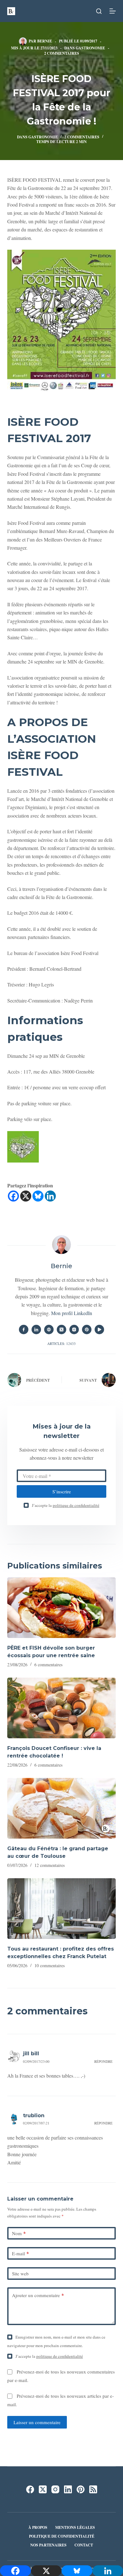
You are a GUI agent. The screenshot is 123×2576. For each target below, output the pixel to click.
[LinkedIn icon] (36, 1330)
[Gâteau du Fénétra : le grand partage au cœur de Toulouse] (61, 1808)
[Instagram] (55, 2489)
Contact (84, 2545)
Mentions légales (75, 2528)
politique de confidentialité (76, 1505)
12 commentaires (50, 1865)
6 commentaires (48, 1665)
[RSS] (93, 2489)
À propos (38, 2528)
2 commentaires (62, 53)
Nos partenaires (48, 2545)
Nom (19, 2233)
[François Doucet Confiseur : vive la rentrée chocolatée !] (61, 1708)
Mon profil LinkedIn (72, 1313)
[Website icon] (49, 1330)
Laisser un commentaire (37, 2422)
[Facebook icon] (24, 1330)
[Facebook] (13, 1196)
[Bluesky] (38, 1196)
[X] (26, 1196)
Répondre (103, 2061)
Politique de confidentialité (62, 2536)
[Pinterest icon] (87, 1330)
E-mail (20, 2253)
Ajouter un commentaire (38, 2295)
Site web (20, 2273)
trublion (34, 2115)
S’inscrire (62, 1491)
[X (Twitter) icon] (61, 1330)
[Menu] (113, 11)
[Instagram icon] (74, 1330)
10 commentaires (50, 1965)
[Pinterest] (81, 2489)
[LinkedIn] (68, 2489)
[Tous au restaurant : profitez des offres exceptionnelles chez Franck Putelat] (61, 1909)
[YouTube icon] (99, 1330)
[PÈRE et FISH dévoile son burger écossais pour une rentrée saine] (61, 1608)
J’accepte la (66, 1505)
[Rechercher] (99, 11)
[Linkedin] (50, 1196)
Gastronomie (90, 48)
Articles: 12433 (61, 1344)
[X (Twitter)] (43, 2489)
